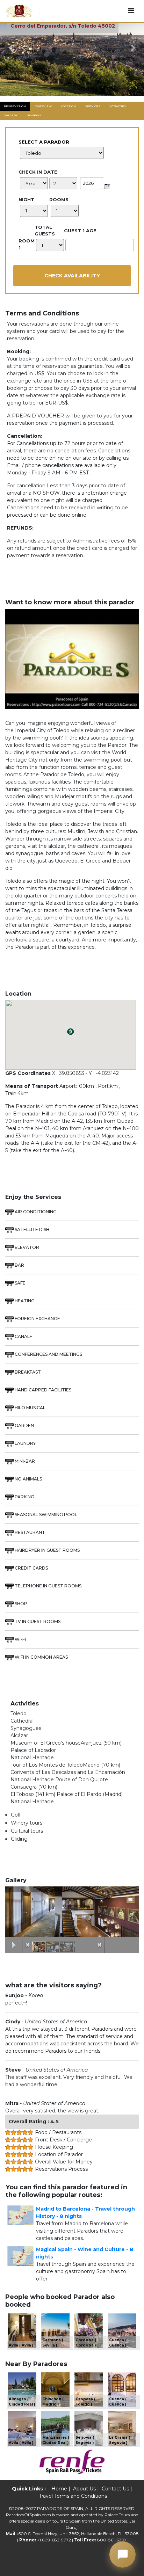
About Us (84, 2489)
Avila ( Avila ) (21, 2345)
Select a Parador (44, 142)
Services (93, 106)
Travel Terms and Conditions (73, 2496)
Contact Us (115, 2489)
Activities (118, 106)
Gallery (11, 115)
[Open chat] (123, 2555)
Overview (43, 106)
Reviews (34, 115)
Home (59, 2489)
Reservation (15, 106)
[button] (11, 48)
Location (68, 106)
